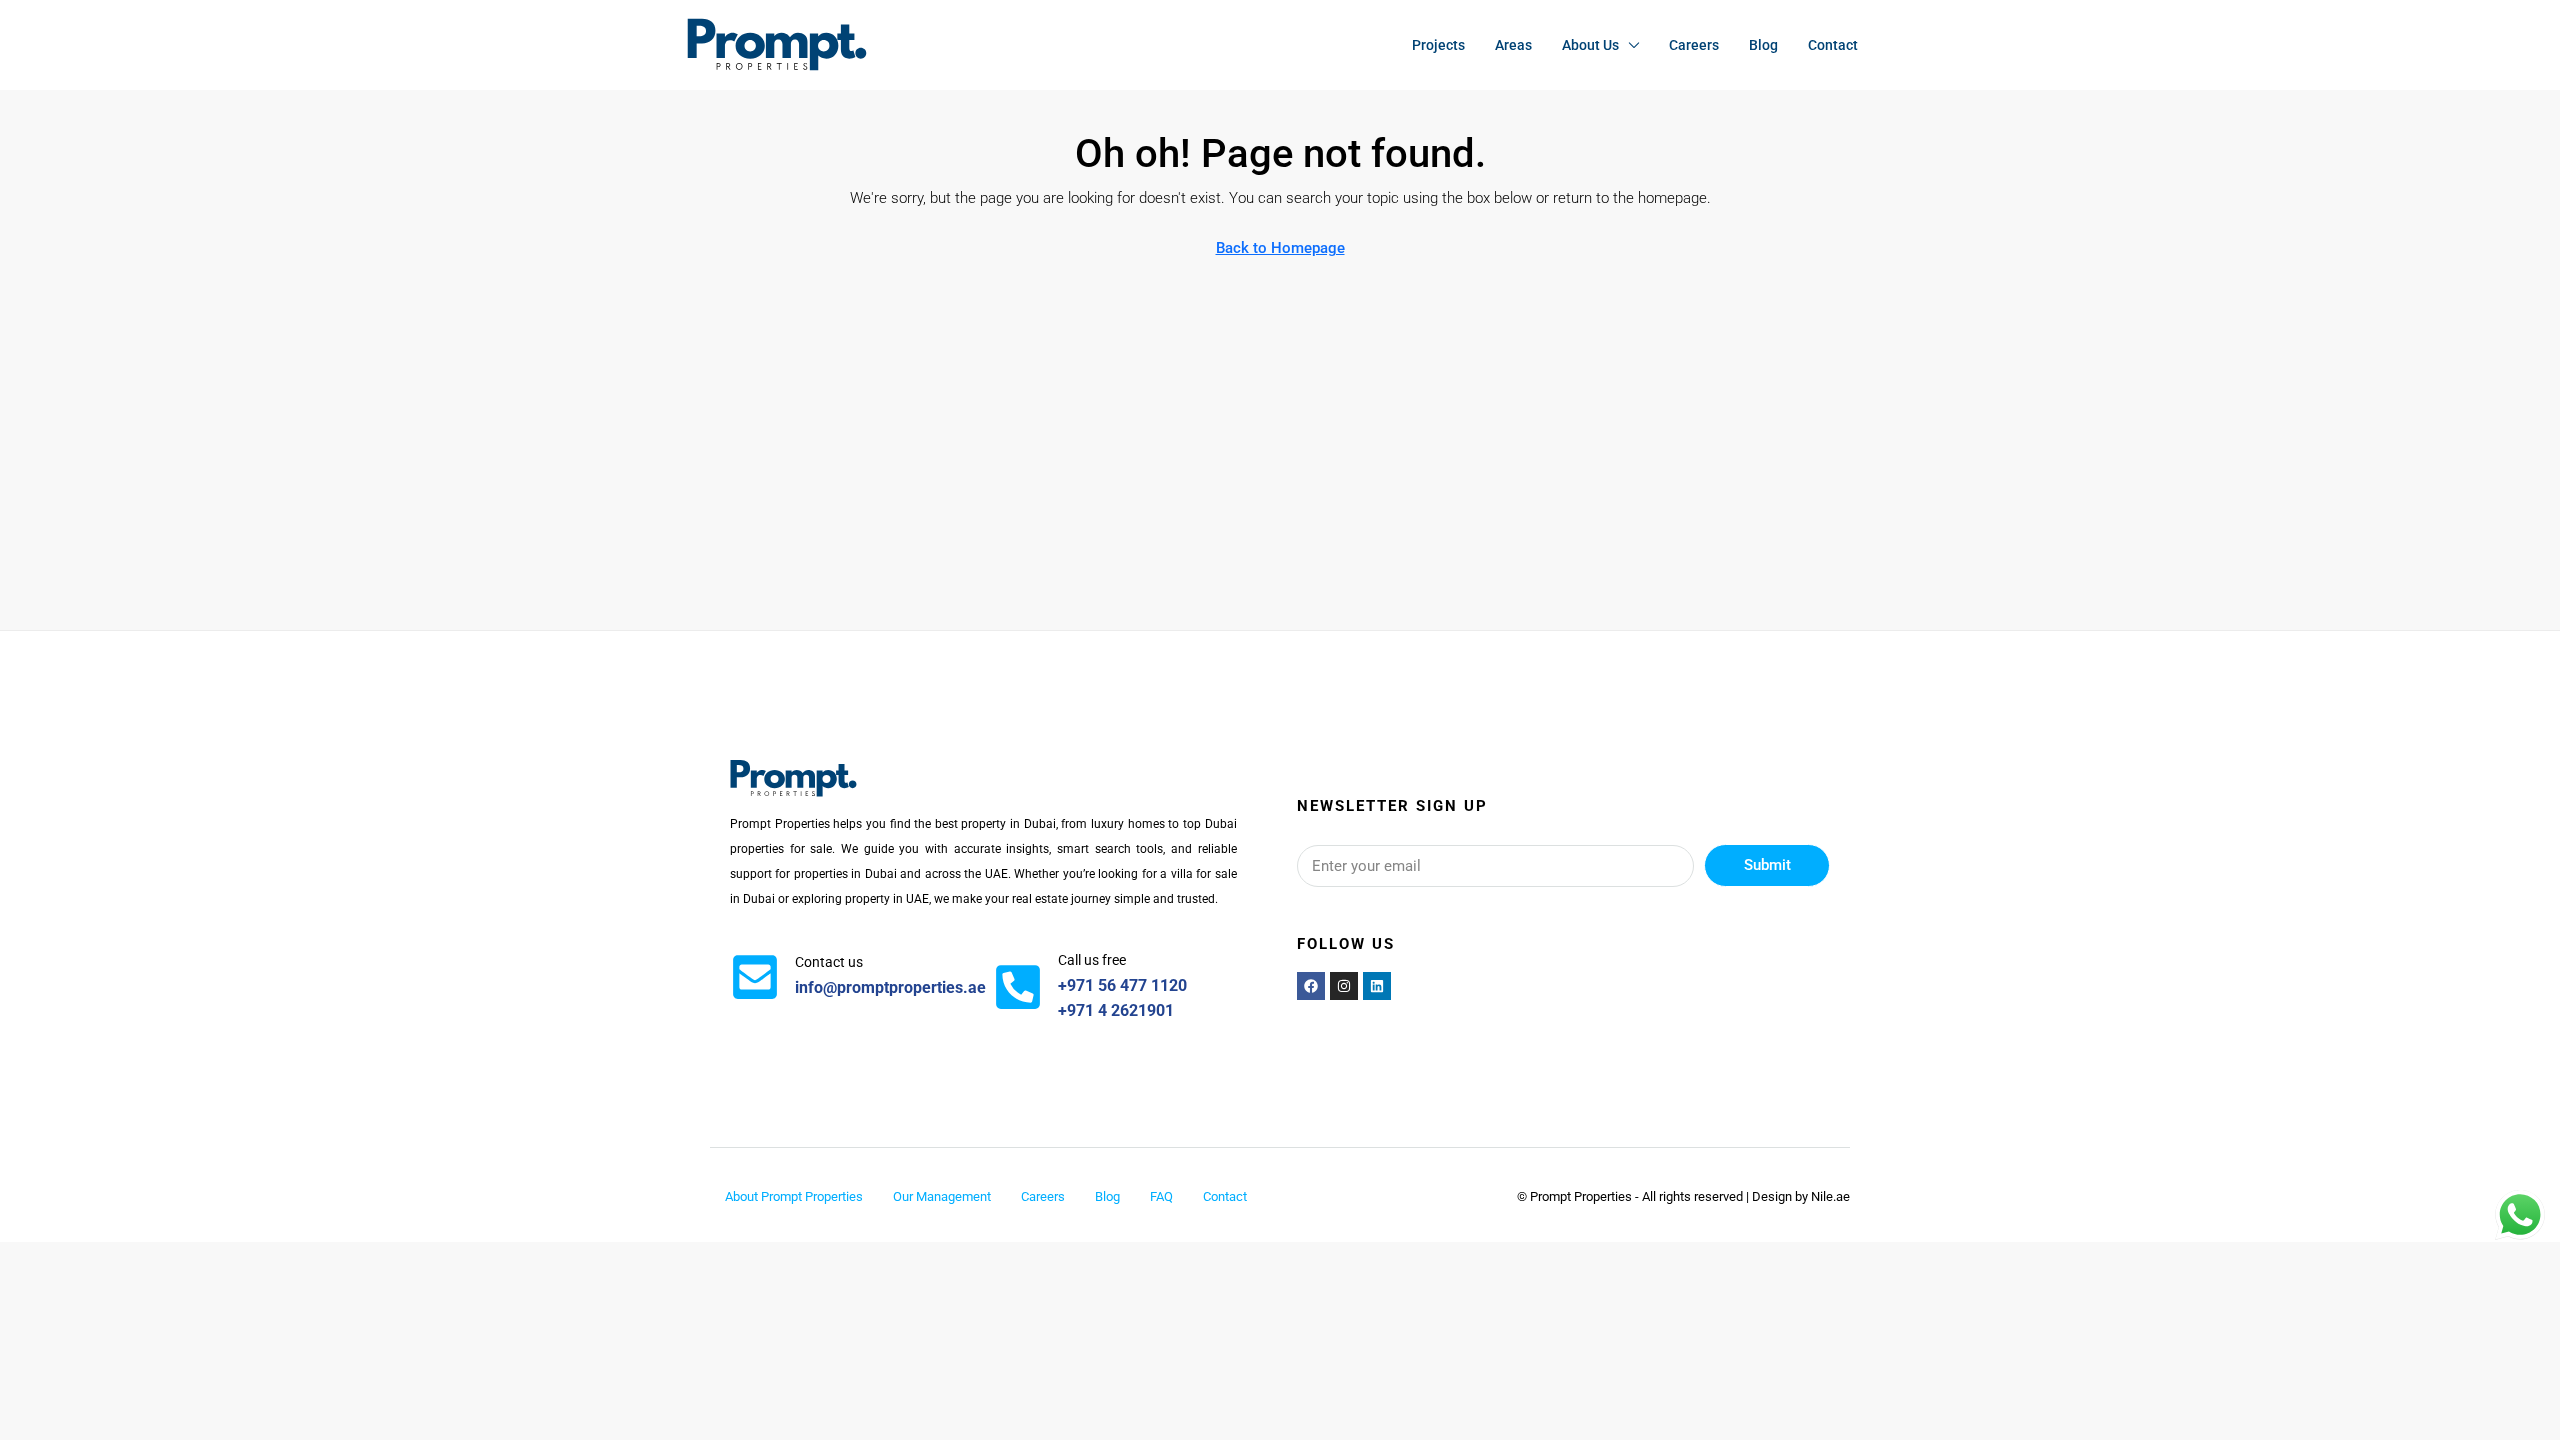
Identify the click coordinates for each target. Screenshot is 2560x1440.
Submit (1767, 865)
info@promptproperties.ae (890, 987)
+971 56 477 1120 (1122, 985)
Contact (1833, 45)
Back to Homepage (1280, 248)
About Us (1590, 45)
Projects (1438, 45)
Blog (1763, 45)
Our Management (942, 1196)
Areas (1513, 45)
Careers (1694, 45)
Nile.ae (1830, 1196)
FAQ (1161, 1196)
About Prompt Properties (794, 1196)
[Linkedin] (1377, 986)
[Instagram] (1344, 986)
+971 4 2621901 (1116, 1010)
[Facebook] (1311, 986)
